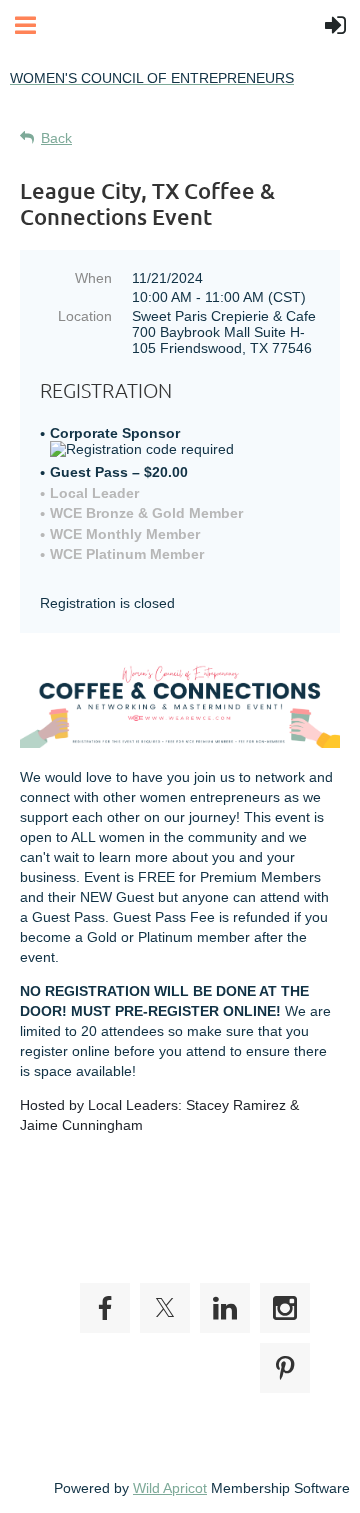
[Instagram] (285, 1308)
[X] (165, 1308)
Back (56, 138)
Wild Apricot (170, 1488)
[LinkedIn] (225, 1308)
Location (85, 316)
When (93, 278)
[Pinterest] (285, 1368)
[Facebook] (105, 1308)
